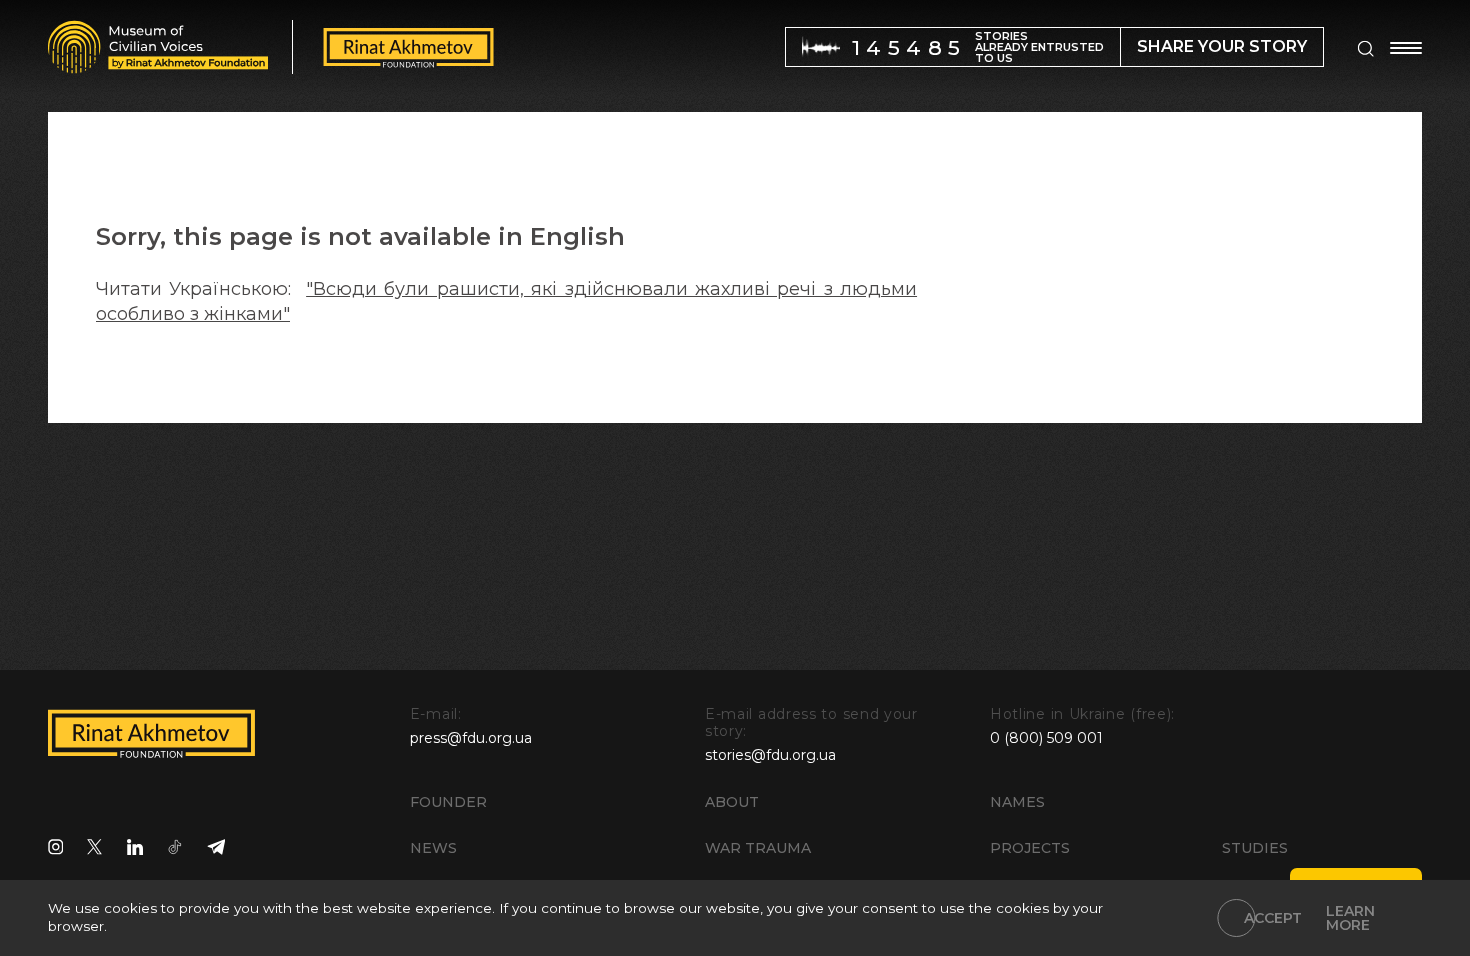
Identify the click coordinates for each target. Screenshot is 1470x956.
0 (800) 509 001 (1046, 738)
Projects (1030, 848)
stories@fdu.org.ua (770, 755)
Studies (1255, 848)
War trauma (758, 848)
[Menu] (1406, 48)
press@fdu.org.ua (471, 738)
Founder (448, 802)
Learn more (1350, 918)
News (433, 848)
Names (1017, 802)
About (732, 802)
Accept (1273, 918)
